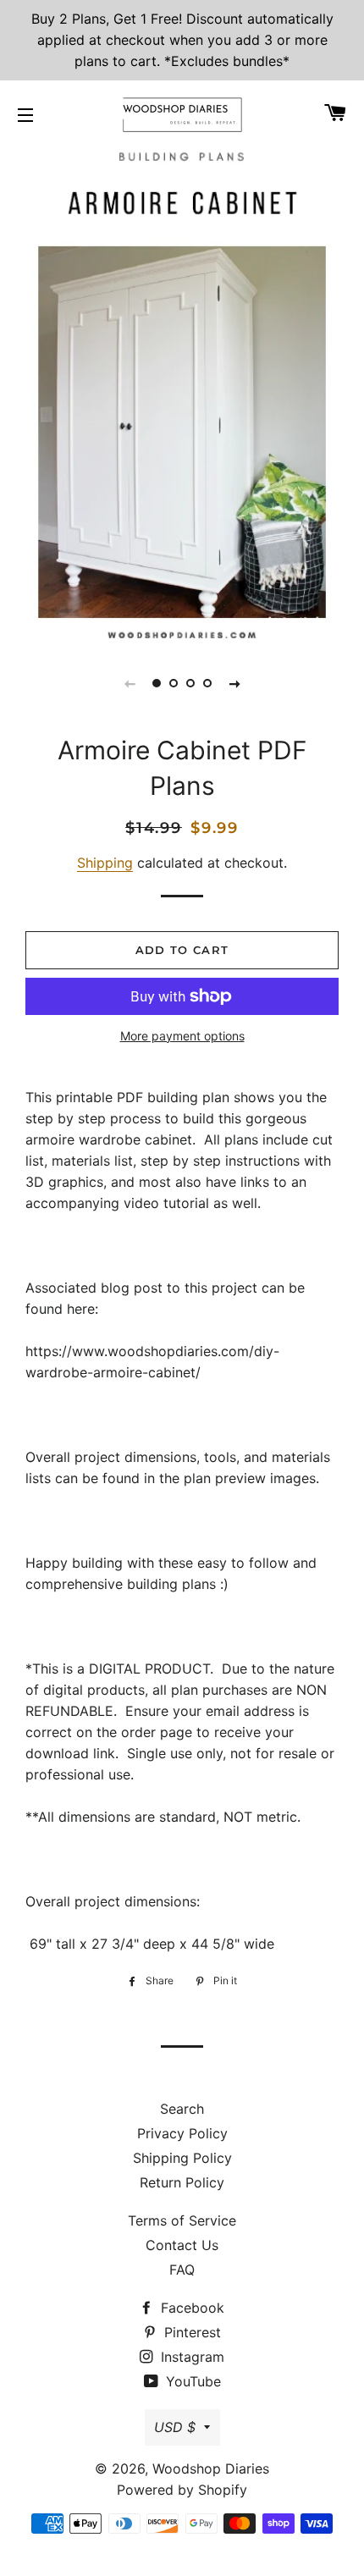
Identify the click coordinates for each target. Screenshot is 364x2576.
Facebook (190, 2308)
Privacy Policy (182, 2133)
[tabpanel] (182, 394)
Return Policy (182, 2182)
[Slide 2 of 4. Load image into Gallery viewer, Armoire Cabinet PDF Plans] (174, 683)
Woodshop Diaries (211, 2468)
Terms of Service (182, 2220)
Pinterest (190, 2332)
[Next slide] (234, 683)
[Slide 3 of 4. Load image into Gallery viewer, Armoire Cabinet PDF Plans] (190, 683)
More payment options (182, 1036)
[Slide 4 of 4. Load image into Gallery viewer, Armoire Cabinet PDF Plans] (207, 683)
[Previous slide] (130, 683)
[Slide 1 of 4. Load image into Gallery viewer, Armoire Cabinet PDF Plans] (157, 683)
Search (182, 2109)
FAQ (182, 2270)
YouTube (191, 2381)
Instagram (190, 2357)
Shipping (105, 863)
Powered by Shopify (182, 2490)
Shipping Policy (182, 2158)
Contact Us (182, 2245)
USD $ (175, 2427)
